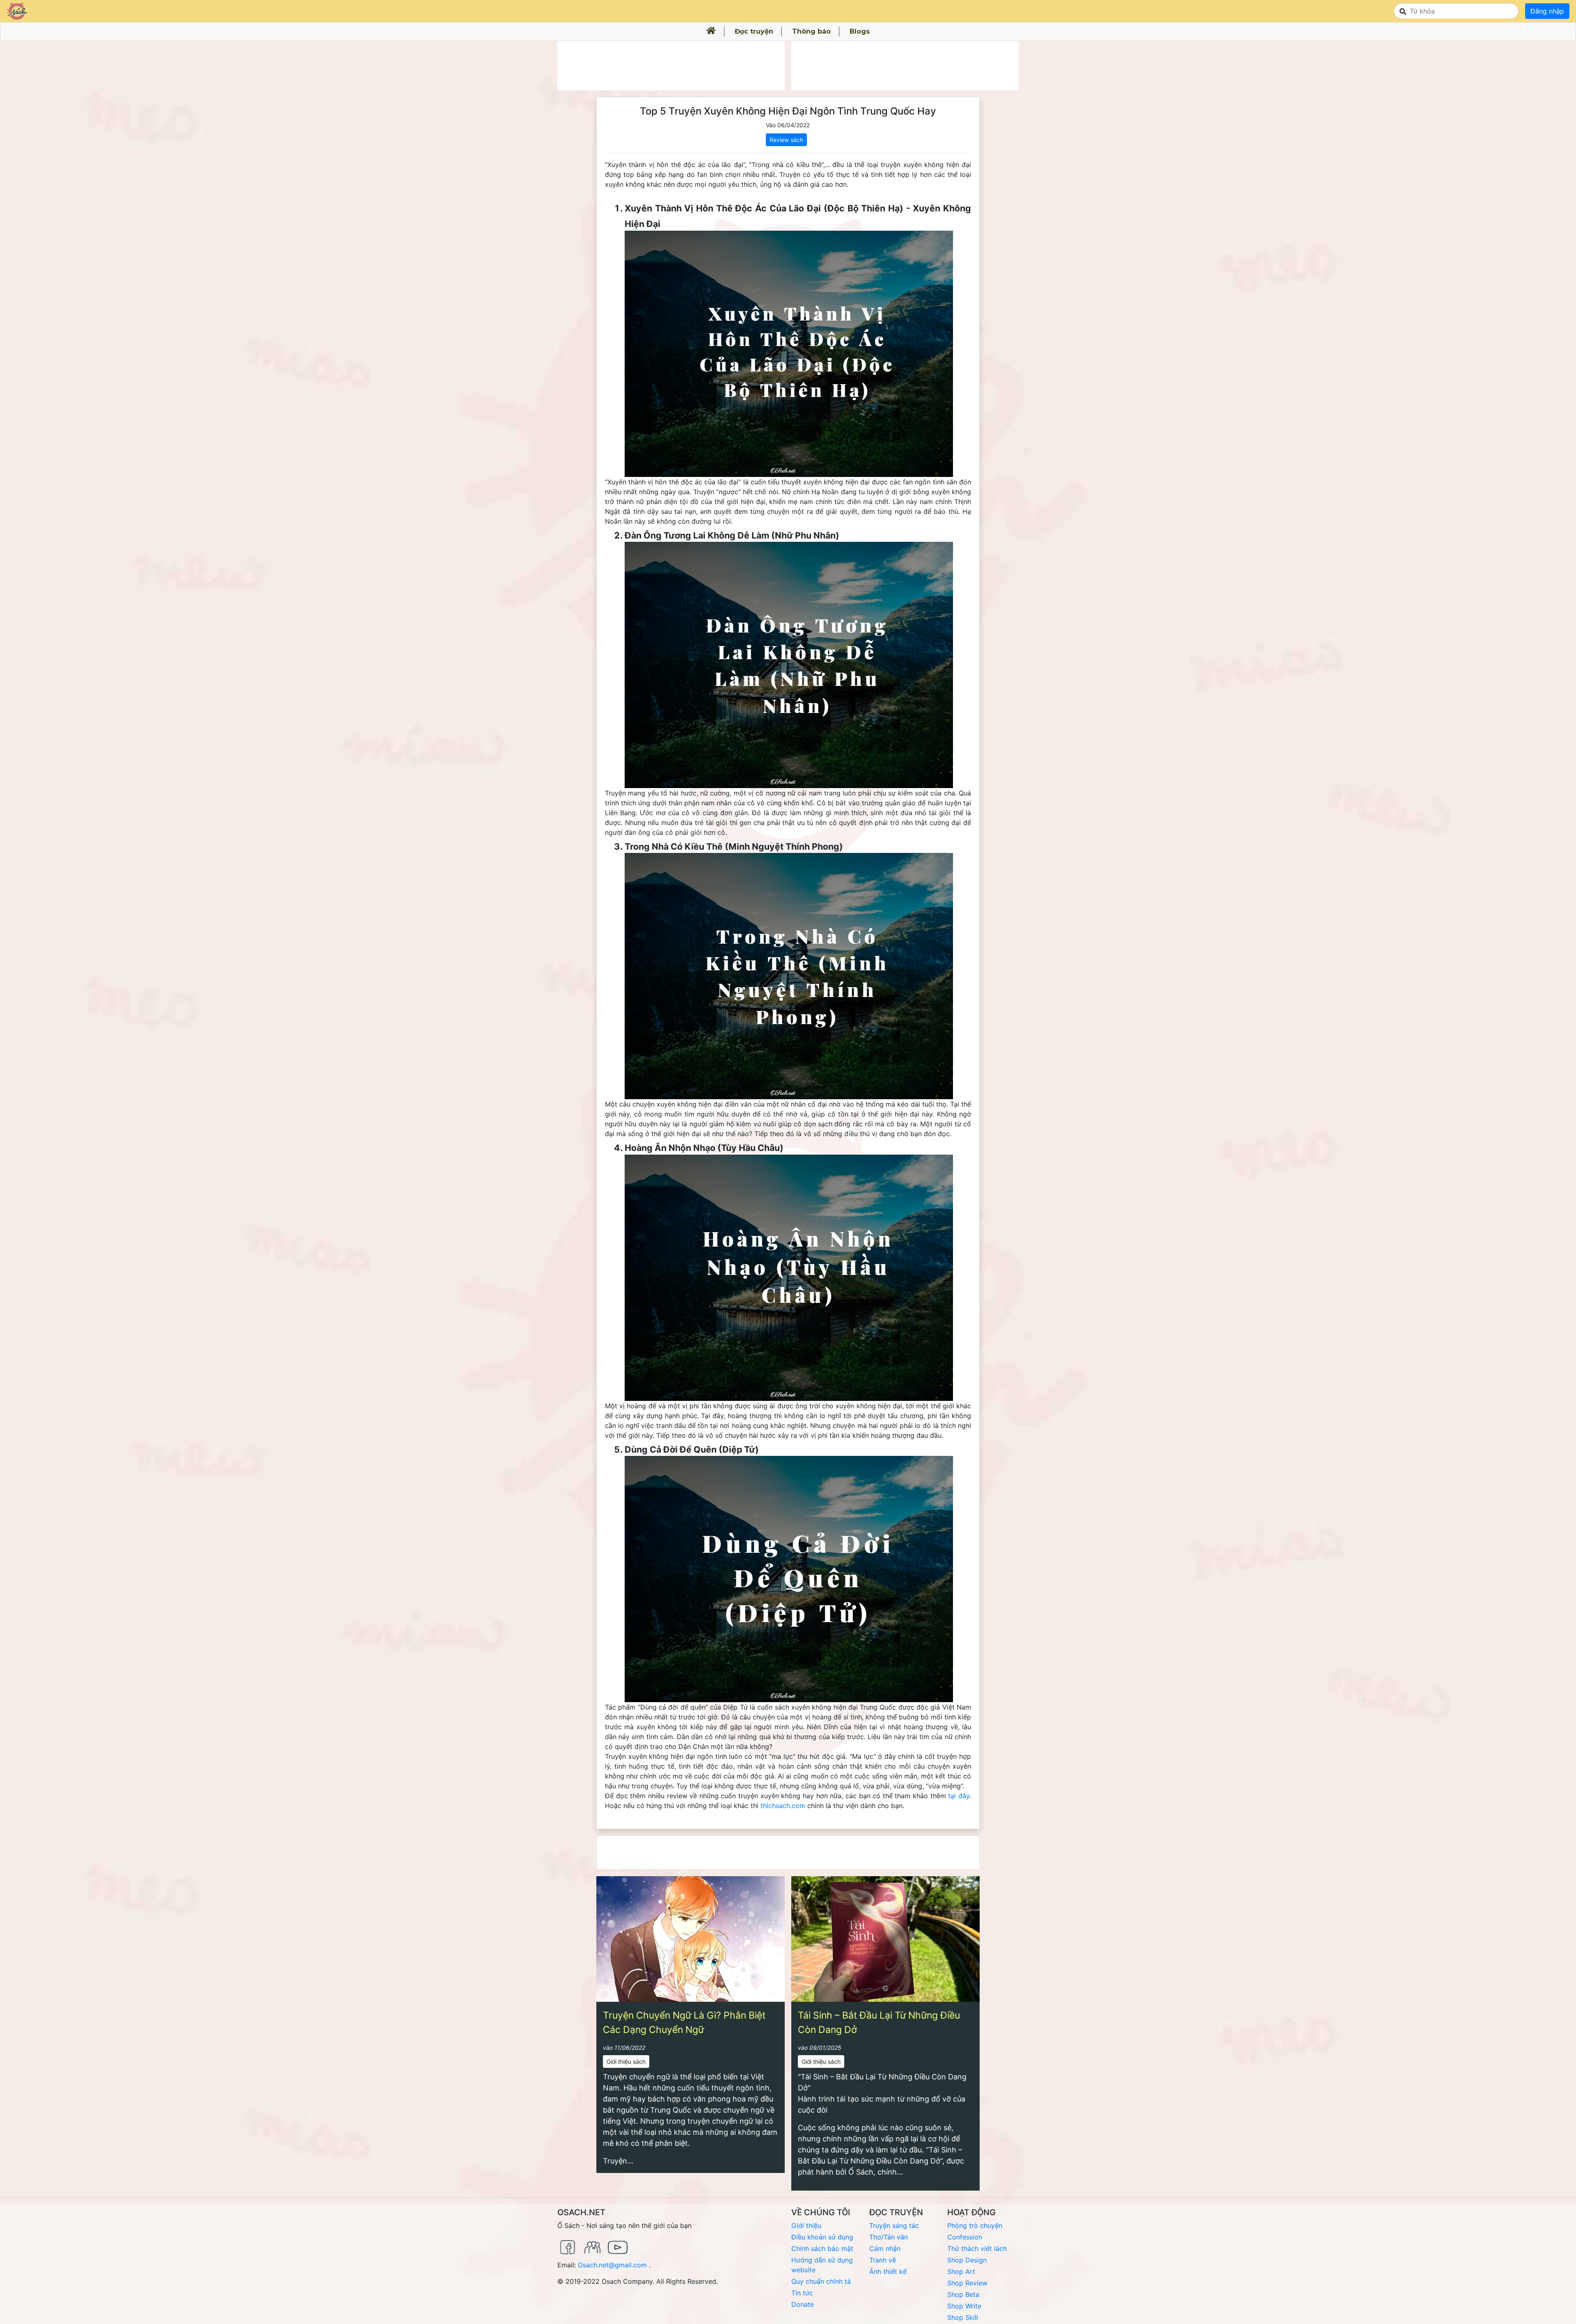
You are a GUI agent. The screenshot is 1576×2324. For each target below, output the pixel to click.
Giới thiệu (806, 2225)
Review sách (786, 140)
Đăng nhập (1547, 11)
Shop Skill (963, 2317)
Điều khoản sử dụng (822, 2237)
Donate (803, 2304)
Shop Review (967, 2283)
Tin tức (802, 2293)
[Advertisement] (671, 66)
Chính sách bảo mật (822, 2248)
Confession (965, 2237)
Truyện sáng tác (894, 2225)
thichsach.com (783, 1806)
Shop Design (967, 2260)
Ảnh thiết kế (888, 2271)
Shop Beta (963, 2294)
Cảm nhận (885, 2248)
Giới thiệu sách (626, 2062)
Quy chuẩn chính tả (821, 2281)
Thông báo (811, 31)
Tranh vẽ (883, 2260)
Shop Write (964, 2306)
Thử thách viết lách (977, 2248)
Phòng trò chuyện (975, 2225)
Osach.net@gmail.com (612, 2265)
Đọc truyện (754, 31)
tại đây (959, 1796)
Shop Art (961, 2271)
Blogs (860, 31)
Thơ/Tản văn (889, 2237)
